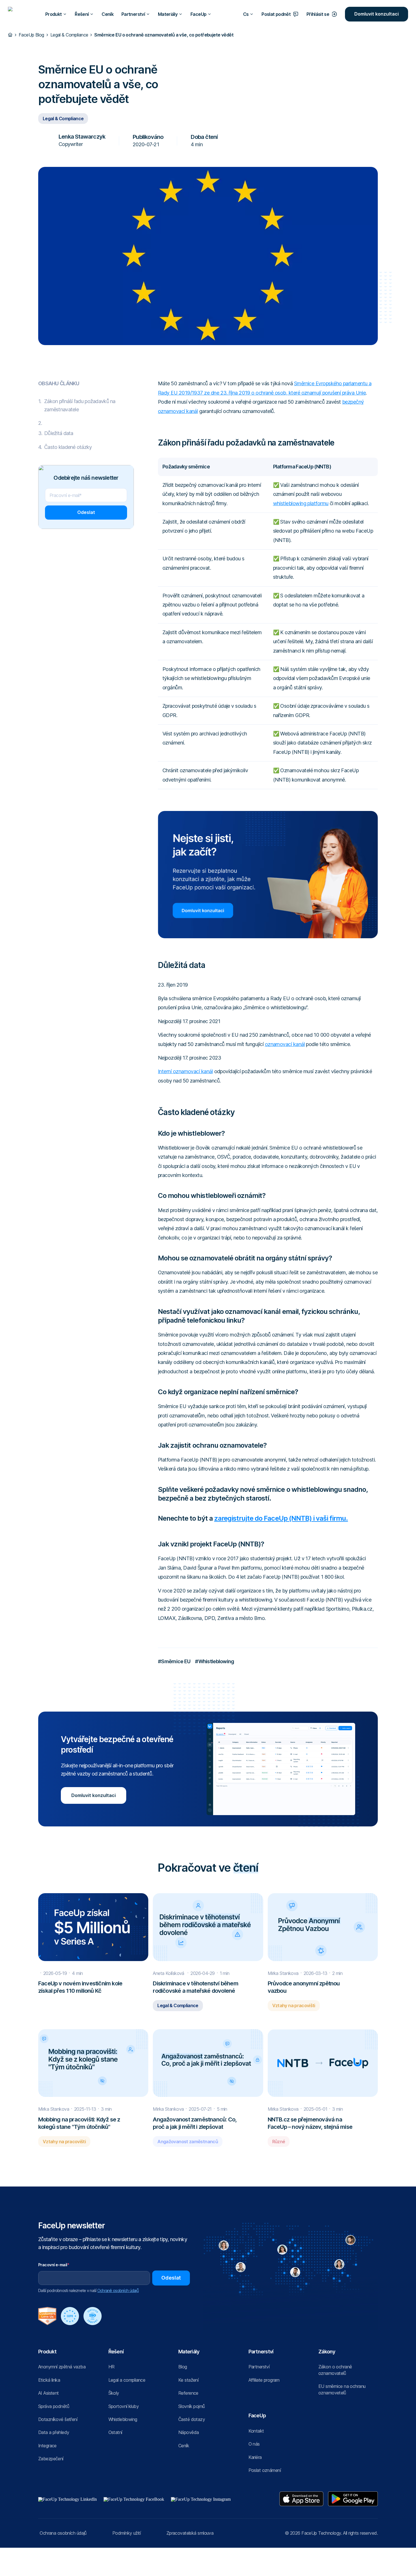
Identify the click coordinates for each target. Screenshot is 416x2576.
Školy (114, 2393)
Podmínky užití (126, 2533)
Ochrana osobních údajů (63, 2533)
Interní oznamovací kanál (185, 1071)
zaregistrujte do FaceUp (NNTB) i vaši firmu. (281, 1518)
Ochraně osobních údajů (118, 2290)
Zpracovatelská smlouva (190, 2533)
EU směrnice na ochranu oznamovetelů (342, 2389)
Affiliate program (264, 2380)
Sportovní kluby (124, 2406)
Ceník (108, 14)
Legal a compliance (127, 2380)
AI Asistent (49, 2393)
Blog (183, 2367)
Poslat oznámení (265, 2470)
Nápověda (188, 2432)
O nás (254, 2444)
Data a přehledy (54, 2432)
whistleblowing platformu (301, 503)
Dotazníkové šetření (58, 2419)
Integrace (47, 2446)
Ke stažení (188, 2380)
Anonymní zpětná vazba (62, 2367)
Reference (188, 2393)
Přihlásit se (318, 14)
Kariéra (255, 2457)
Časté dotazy (192, 2419)
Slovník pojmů (192, 2406)
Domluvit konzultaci (377, 14)
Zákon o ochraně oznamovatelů (335, 2370)
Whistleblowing (123, 2419)
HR (111, 2367)
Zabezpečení (51, 2459)
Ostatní (115, 2432)
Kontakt (256, 2431)
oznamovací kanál (285, 1044)
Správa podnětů (54, 2406)
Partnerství (259, 2367)
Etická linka (49, 2380)
